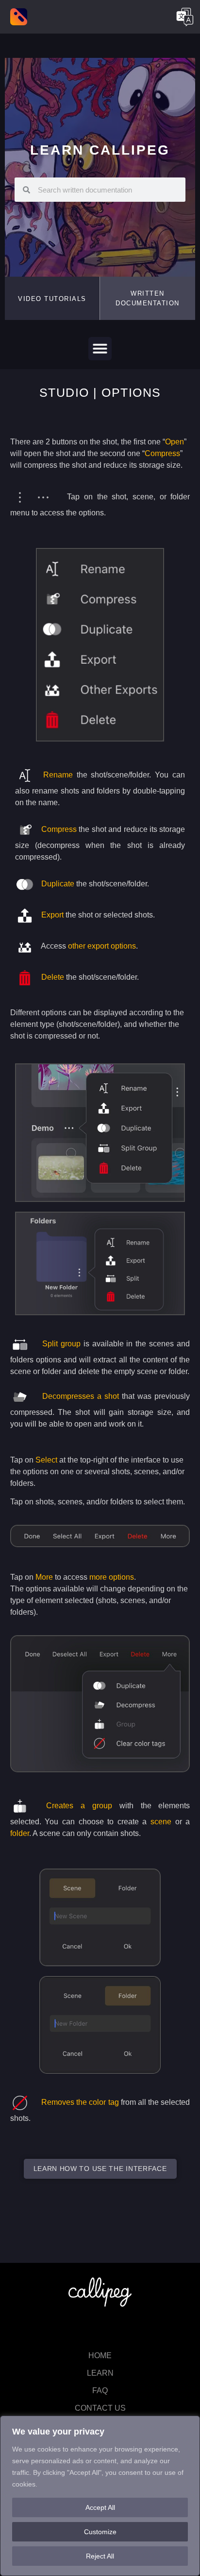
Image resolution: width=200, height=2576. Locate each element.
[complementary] (100, 2496)
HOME (100, 2355)
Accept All (100, 2507)
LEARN (100, 2373)
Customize (100, 2532)
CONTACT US (100, 2408)
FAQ (100, 2391)
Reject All (100, 2556)
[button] (148, 298)
